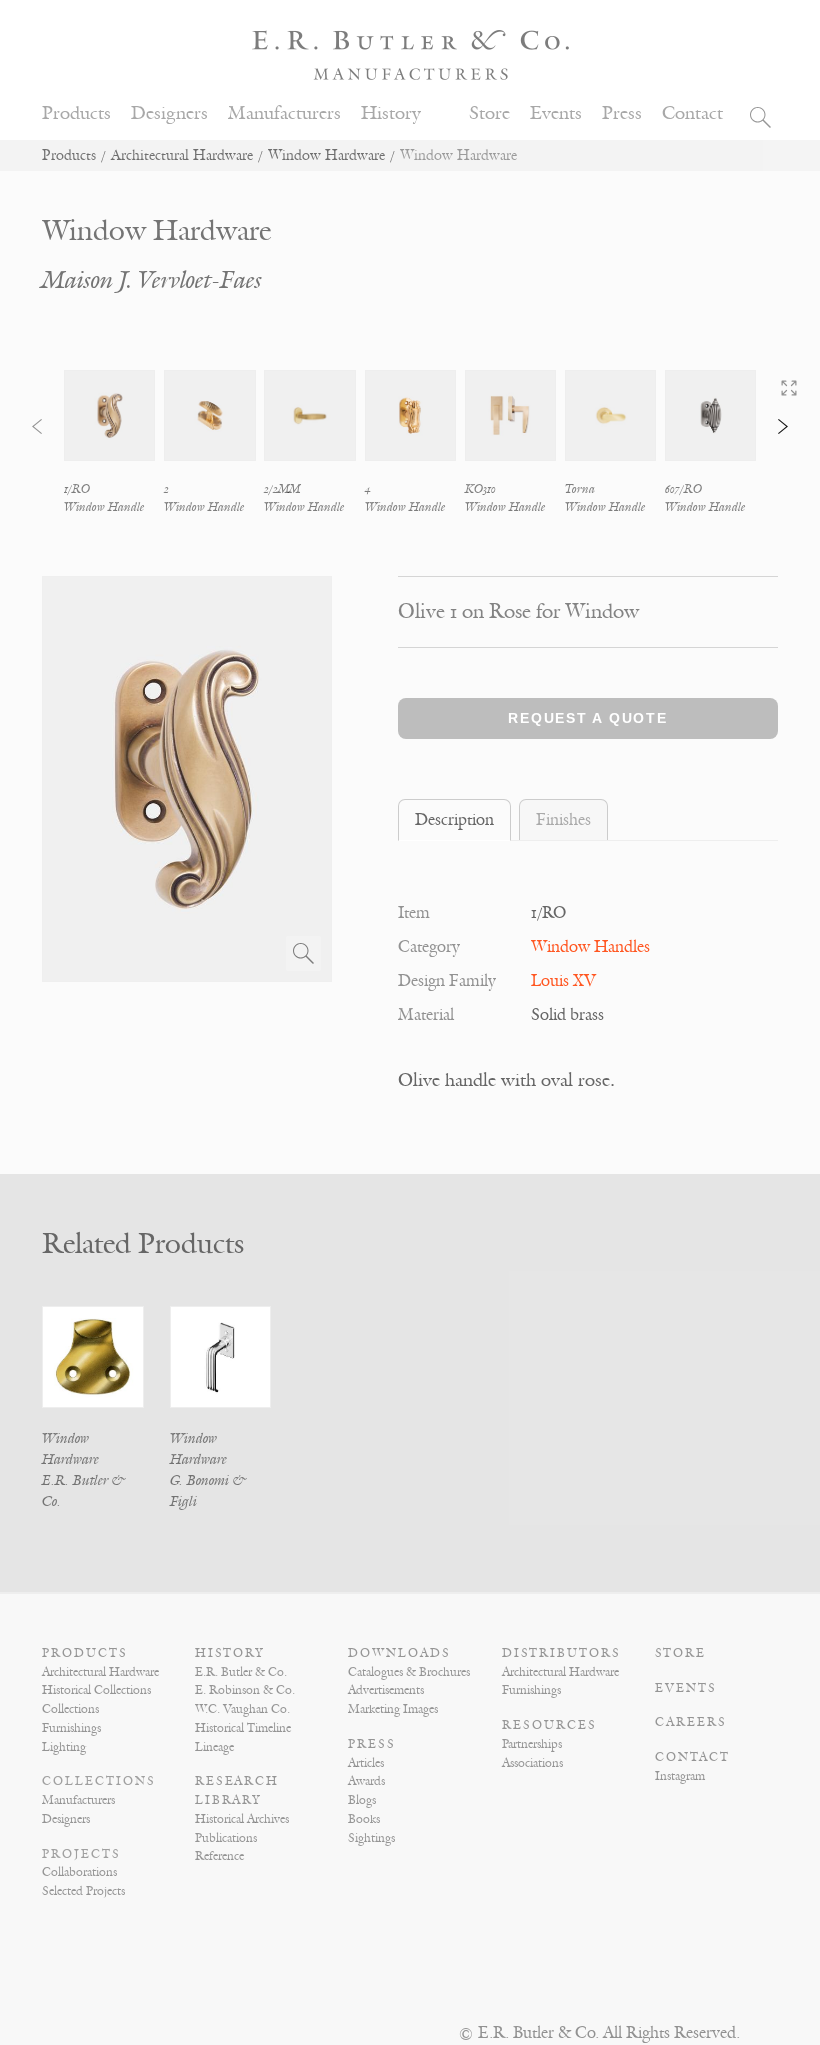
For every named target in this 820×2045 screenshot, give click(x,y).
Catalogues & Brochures (409, 1672)
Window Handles (590, 947)
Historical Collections (96, 1690)
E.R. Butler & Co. (241, 1672)
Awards (366, 1781)
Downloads (399, 1653)
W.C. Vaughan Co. (242, 1709)
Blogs (362, 1800)
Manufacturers (284, 113)
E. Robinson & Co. (245, 1690)
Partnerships (532, 1744)
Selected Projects (83, 1891)
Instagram (680, 1776)
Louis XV (563, 981)
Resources (549, 1725)
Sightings (371, 1838)
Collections (70, 1709)
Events (556, 113)
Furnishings (71, 1728)
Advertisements (386, 1690)
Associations (532, 1763)
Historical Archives (242, 1819)
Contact (692, 113)
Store (489, 113)
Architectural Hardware (182, 155)
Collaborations (79, 1872)
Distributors (561, 1653)
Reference (219, 1856)
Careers (691, 1722)
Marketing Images (393, 1709)
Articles (366, 1763)
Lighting (64, 1747)
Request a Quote (587, 718)
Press (622, 113)
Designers (169, 113)
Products (76, 113)
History (391, 113)
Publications (226, 1838)
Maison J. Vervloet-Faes (152, 280)
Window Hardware (326, 155)
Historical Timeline (243, 1728)
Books (364, 1819)
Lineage (214, 1747)
